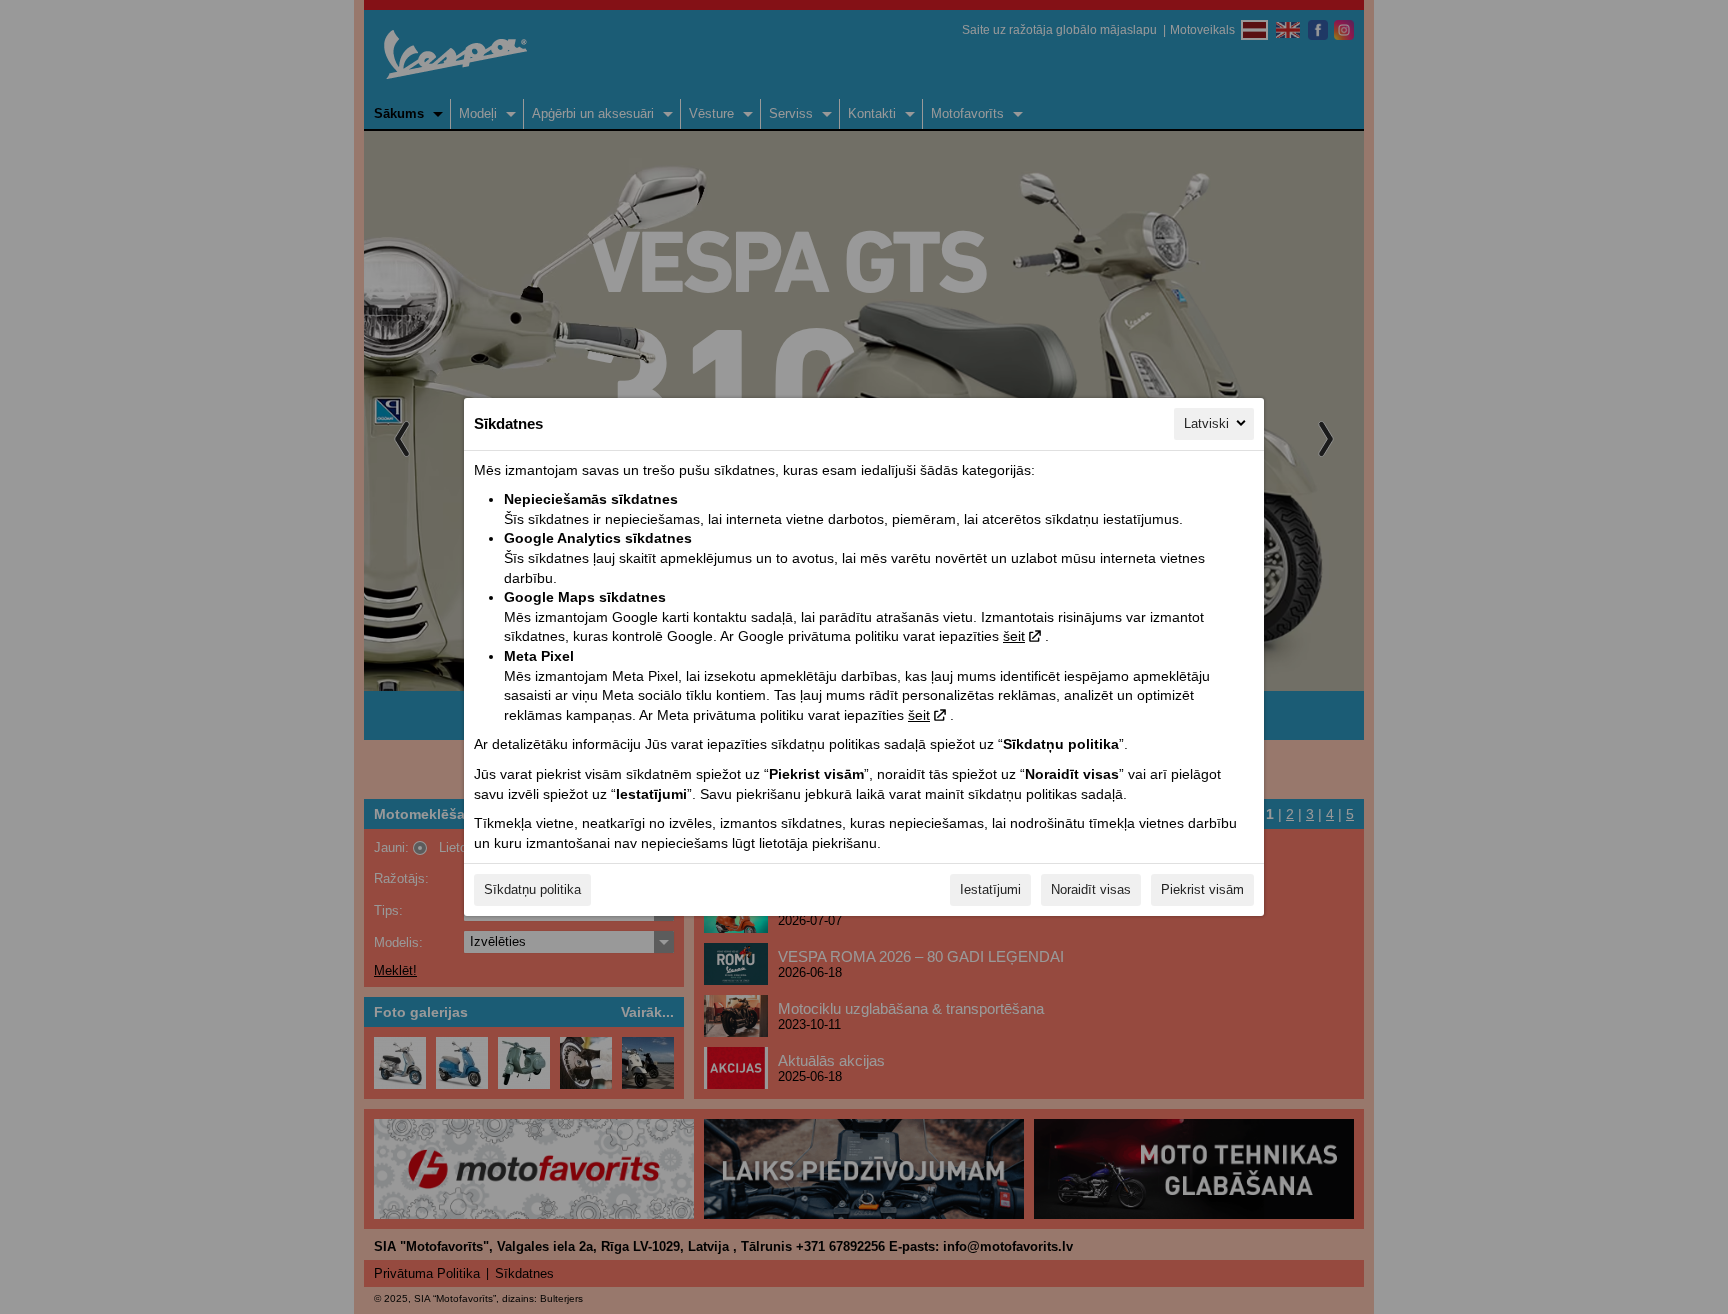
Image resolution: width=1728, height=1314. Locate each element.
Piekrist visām (1202, 889)
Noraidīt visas (1091, 889)
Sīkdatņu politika (532, 889)
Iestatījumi (990, 889)
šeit (1014, 636)
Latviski (1206, 423)
